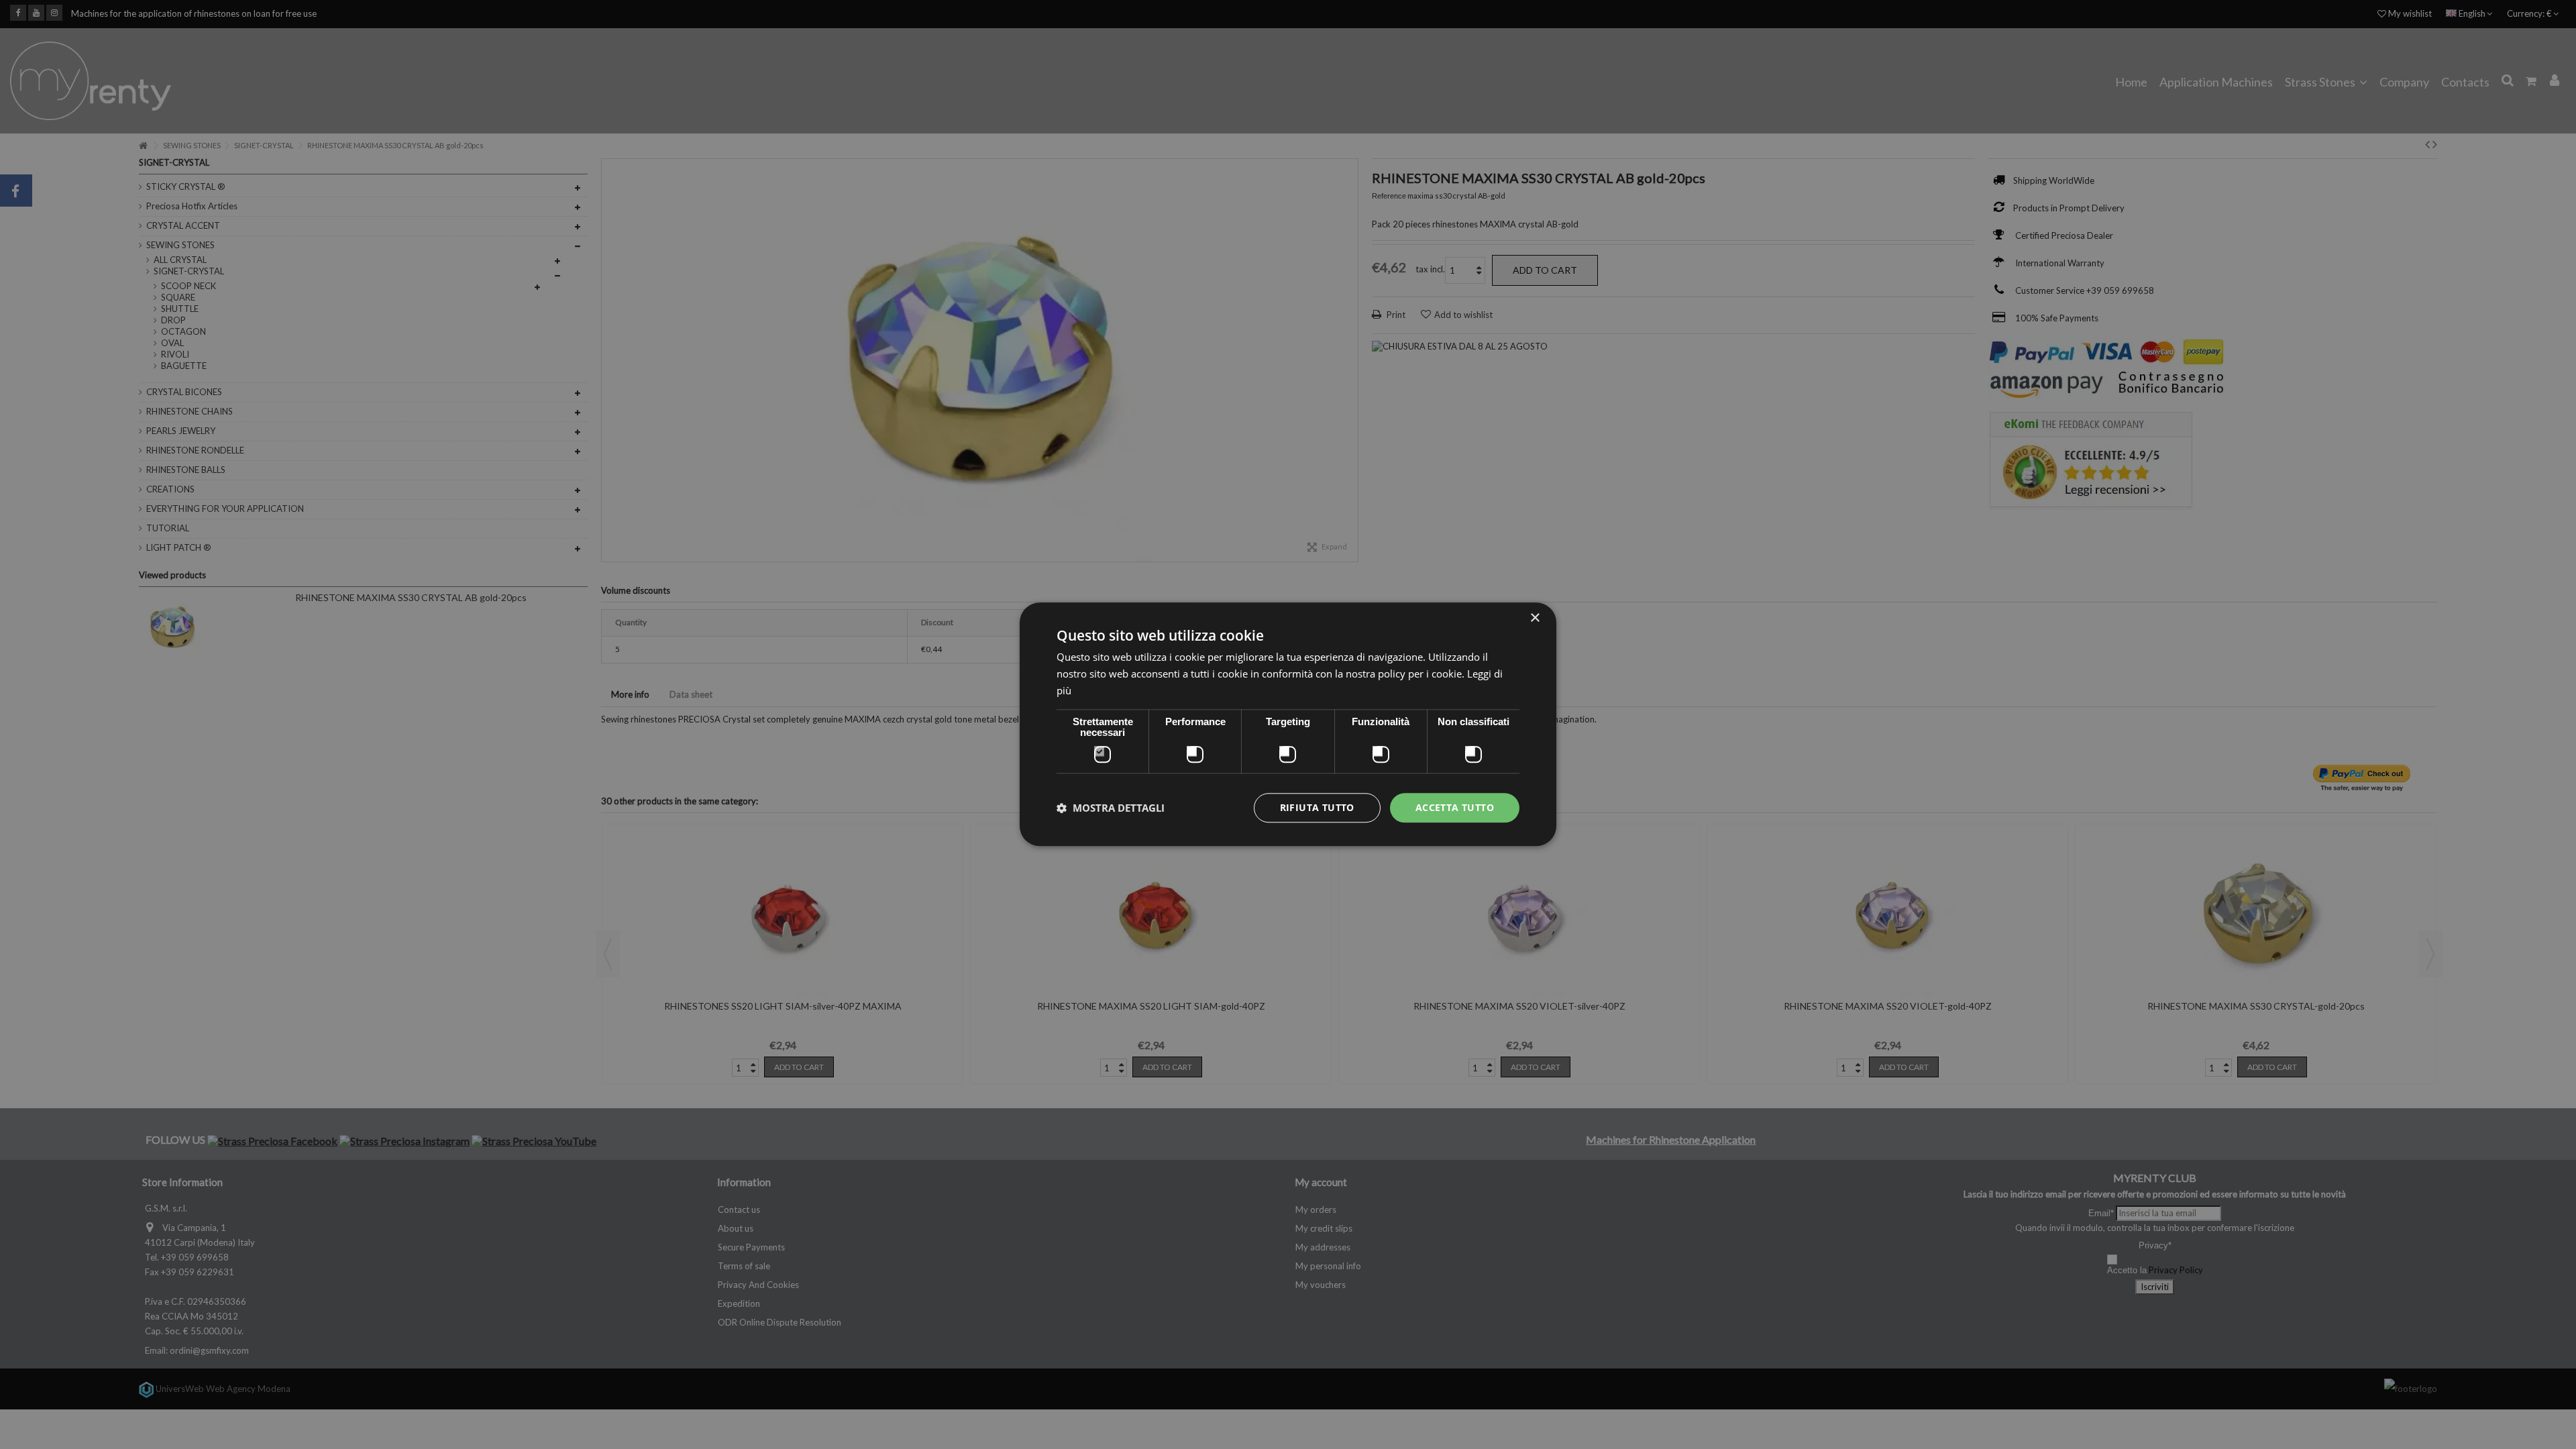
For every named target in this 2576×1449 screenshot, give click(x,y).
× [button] (1535, 618)
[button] (1111, 808)
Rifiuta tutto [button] (1317, 807)
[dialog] (1288, 724)
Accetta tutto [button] (1455, 807)
